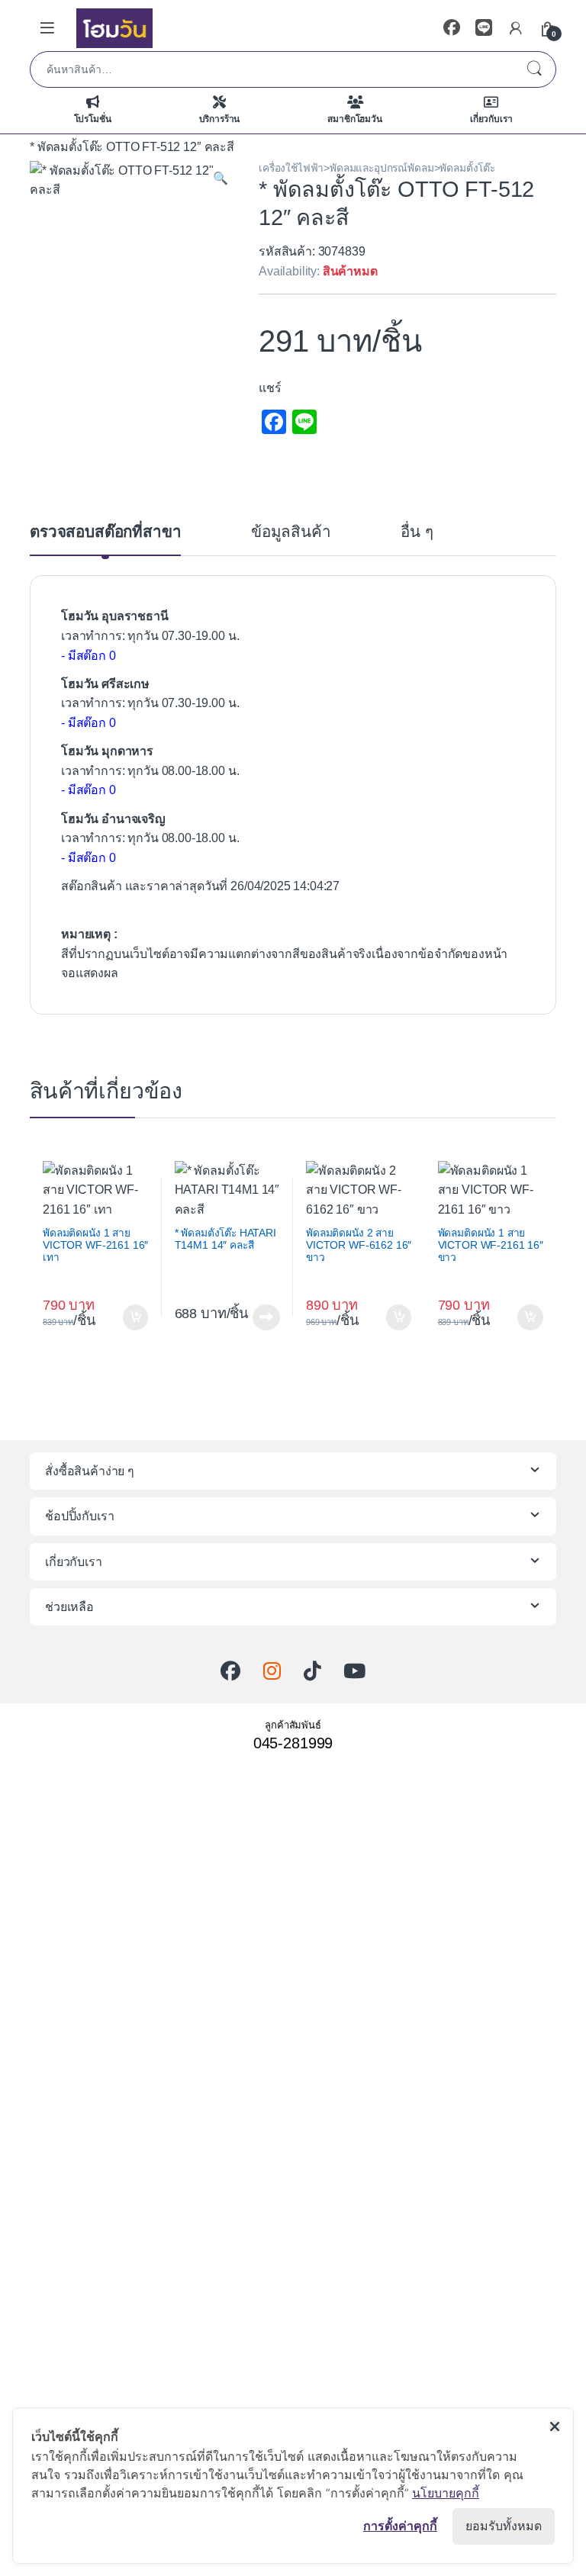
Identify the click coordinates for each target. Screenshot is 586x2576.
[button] (221, 178)
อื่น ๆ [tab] (417, 532)
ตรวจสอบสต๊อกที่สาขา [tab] (105, 532)
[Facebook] (452, 28)
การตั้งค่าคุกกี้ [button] (400, 2526)
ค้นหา (534, 69)
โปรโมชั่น (93, 119)
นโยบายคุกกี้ (446, 2493)
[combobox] (272, 69)
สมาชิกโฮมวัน (354, 119)
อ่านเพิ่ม (266, 1317)
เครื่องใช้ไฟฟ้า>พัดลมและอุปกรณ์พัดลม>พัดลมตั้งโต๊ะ (377, 168)
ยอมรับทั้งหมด (504, 2526)
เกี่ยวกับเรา (491, 119)
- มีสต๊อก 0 (89, 656)
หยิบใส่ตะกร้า (133, 1317)
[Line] (484, 28)
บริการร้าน (220, 119)
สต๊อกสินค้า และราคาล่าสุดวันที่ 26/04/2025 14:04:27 (200, 886)
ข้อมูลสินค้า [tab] (291, 532)
